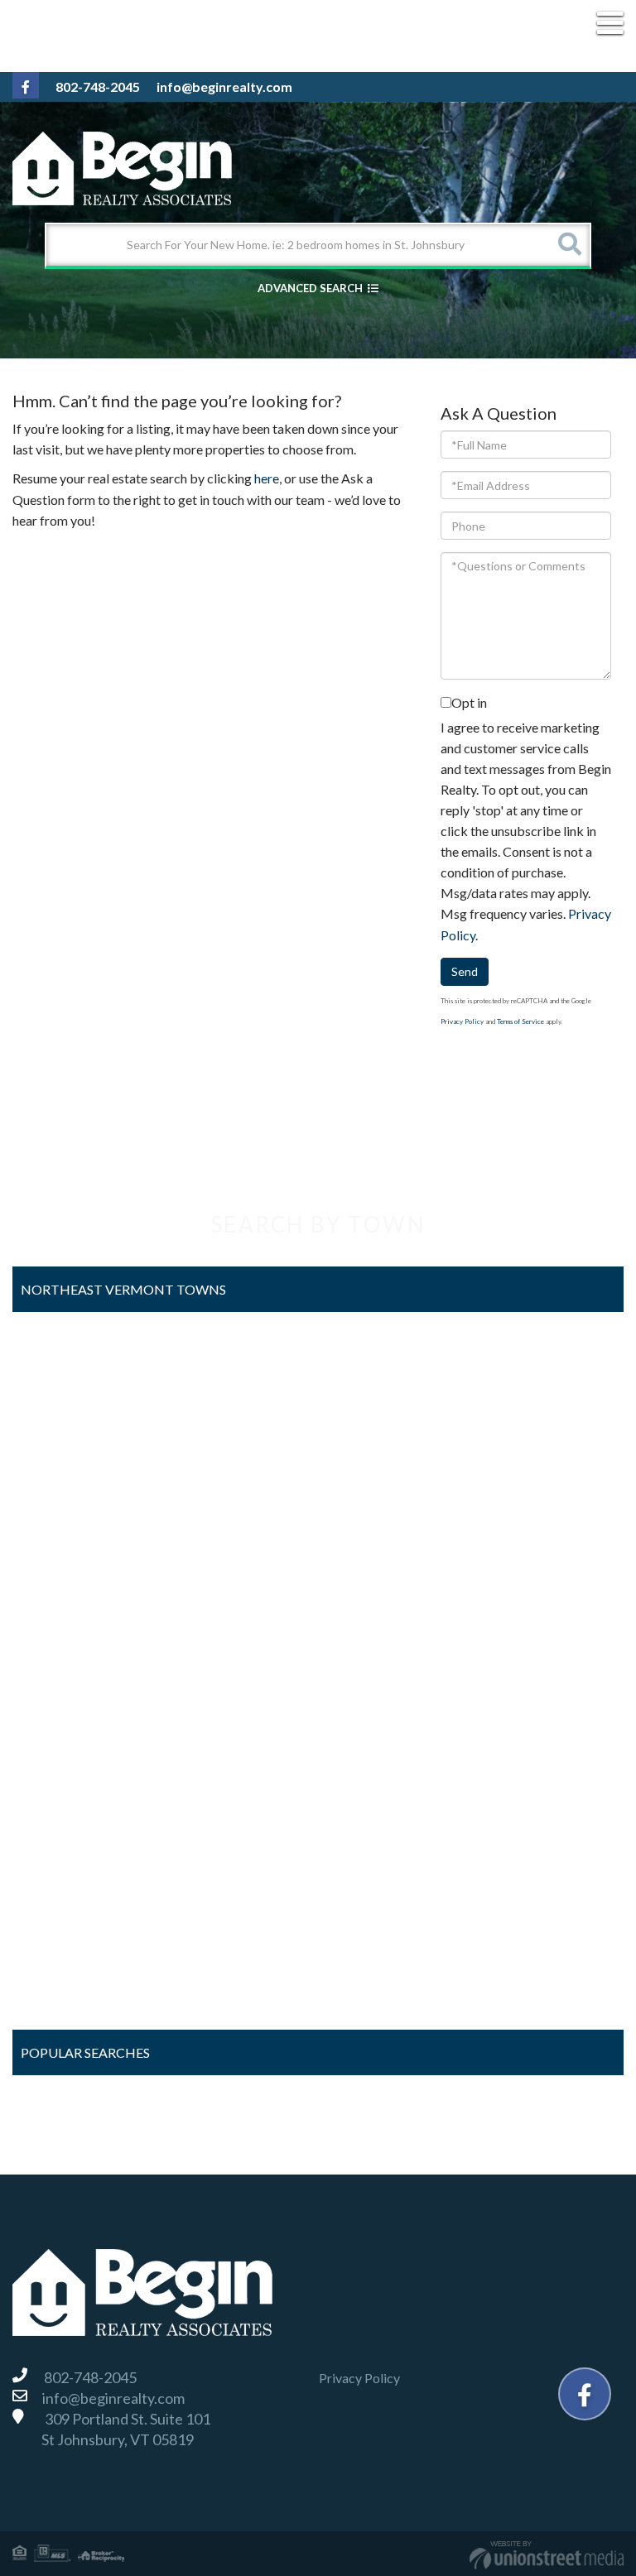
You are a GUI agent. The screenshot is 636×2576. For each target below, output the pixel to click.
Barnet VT (55, 1344)
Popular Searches (85, 2052)
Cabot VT (54, 1432)
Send (465, 971)
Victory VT (58, 1910)
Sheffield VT (61, 1823)
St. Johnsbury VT (74, 1867)
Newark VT (59, 1692)
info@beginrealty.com (224, 87)
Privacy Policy (462, 1021)
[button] (569, 245)
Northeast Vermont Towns (123, 1289)
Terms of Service (520, 1021)
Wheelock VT (65, 1997)
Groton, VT (58, 1562)
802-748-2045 (98, 87)
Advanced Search (310, 288)
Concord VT (61, 1475)
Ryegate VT (60, 1779)
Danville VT (59, 1519)
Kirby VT (52, 1605)
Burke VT (53, 1388)
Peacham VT (62, 1736)
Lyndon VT (56, 1649)
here (267, 478)
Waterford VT (66, 1954)
